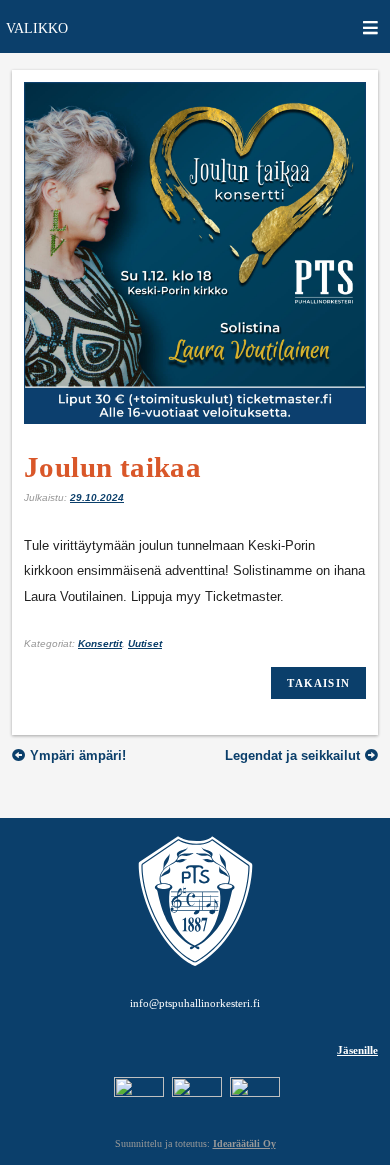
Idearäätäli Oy (244, 1143)
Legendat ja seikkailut (292, 755)
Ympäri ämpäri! (78, 755)
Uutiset (145, 643)
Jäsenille (357, 1050)
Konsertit (100, 643)
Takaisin (318, 683)
